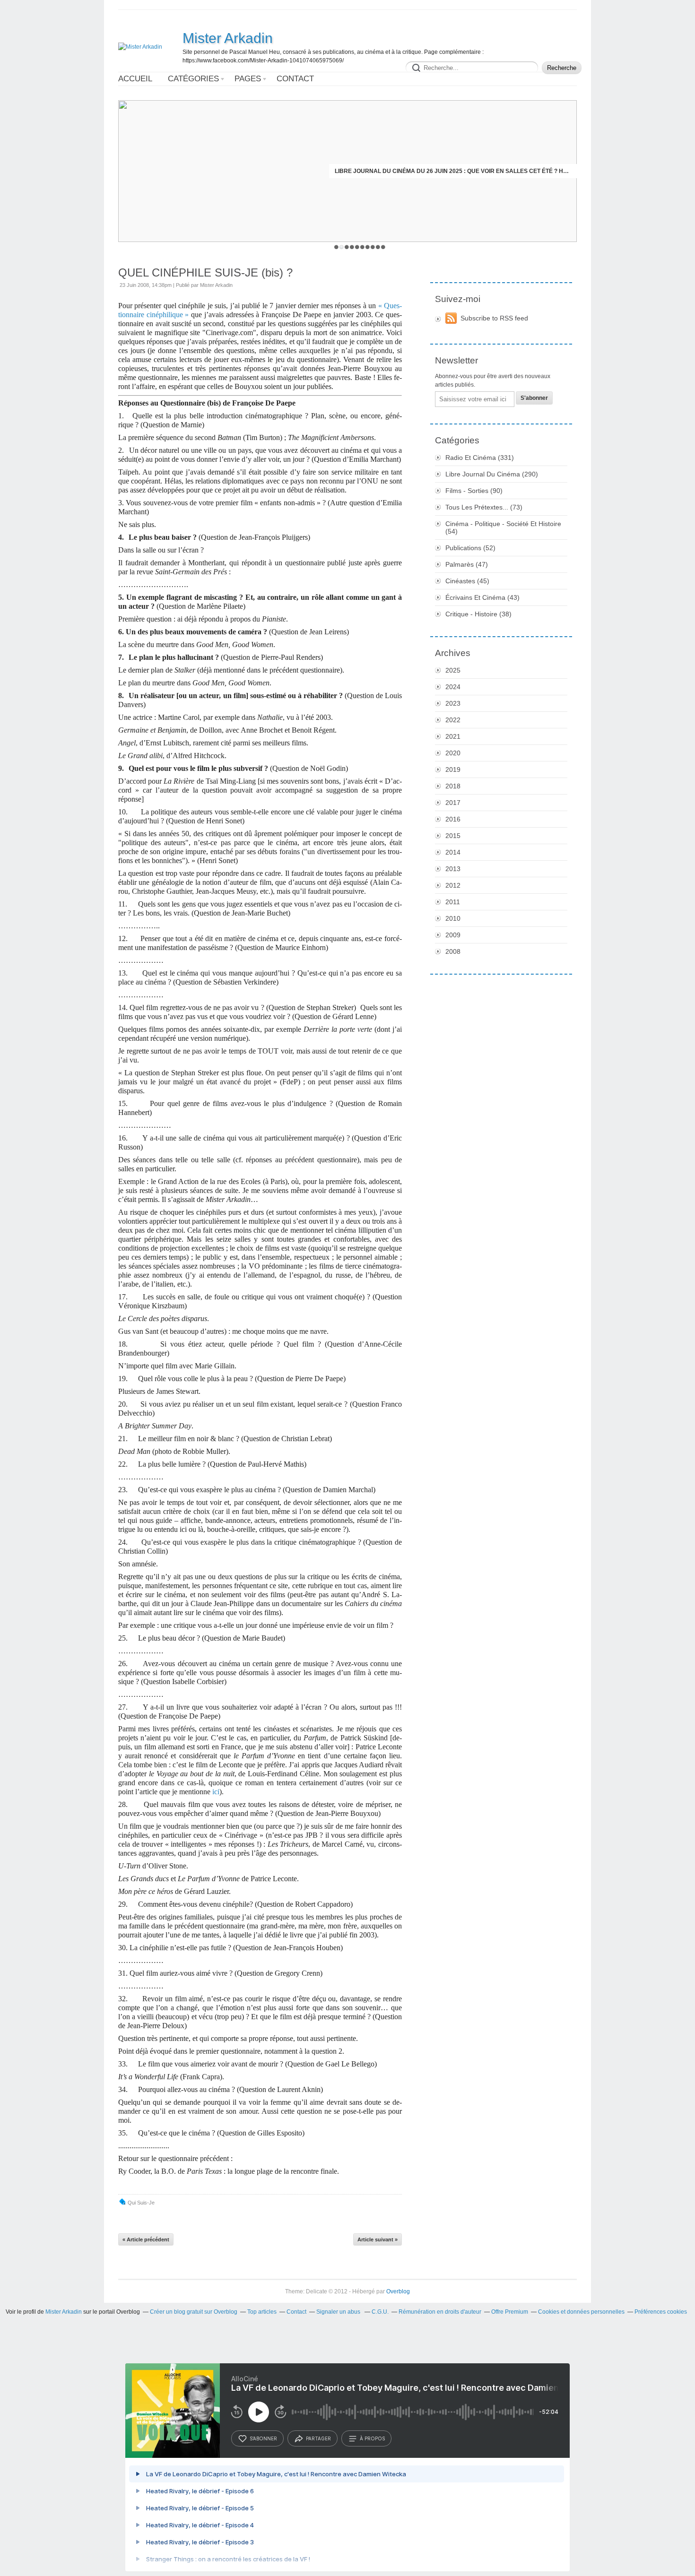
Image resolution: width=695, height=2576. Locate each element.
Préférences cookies (661, 2312)
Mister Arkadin (228, 38)
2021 (453, 736)
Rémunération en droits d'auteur (440, 2312)
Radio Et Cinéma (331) (480, 458)
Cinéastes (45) (467, 581)
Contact (295, 79)
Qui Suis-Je (141, 2203)
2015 (453, 836)
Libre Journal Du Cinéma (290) (492, 474)
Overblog (398, 2291)
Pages (248, 79)
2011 (453, 902)
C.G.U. (380, 2312)
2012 (453, 885)
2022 (453, 720)
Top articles (262, 2312)
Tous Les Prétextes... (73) (484, 507)
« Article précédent (146, 2239)
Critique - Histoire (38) (478, 614)
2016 (453, 819)
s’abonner (263, 2438)
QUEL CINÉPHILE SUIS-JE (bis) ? (205, 272)
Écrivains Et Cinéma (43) (482, 597)
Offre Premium (510, 2312)
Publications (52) (470, 548)
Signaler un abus (339, 2312)
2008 (453, 951)
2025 (453, 670)
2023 (453, 703)
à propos (372, 2438)
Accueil (135, 79)
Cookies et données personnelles (581, 2312)
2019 (453, 769)
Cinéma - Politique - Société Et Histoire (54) (503, 527)
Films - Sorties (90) (474, 491)
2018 (453, 786)
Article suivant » (378, 2239)
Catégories (193, 79)
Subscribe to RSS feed (494, 318)
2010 (453, 918)
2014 (453, 852)
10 (383, 247)
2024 (453, 687)
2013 (453, 869)
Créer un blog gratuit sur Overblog (194, 2312)
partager (318, 2438)
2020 (453, 753)
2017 (453, 803)
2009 (453, 935)
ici (216, 1792)
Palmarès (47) (467, 564)
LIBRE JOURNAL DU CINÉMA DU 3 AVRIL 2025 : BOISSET (493, 171)
